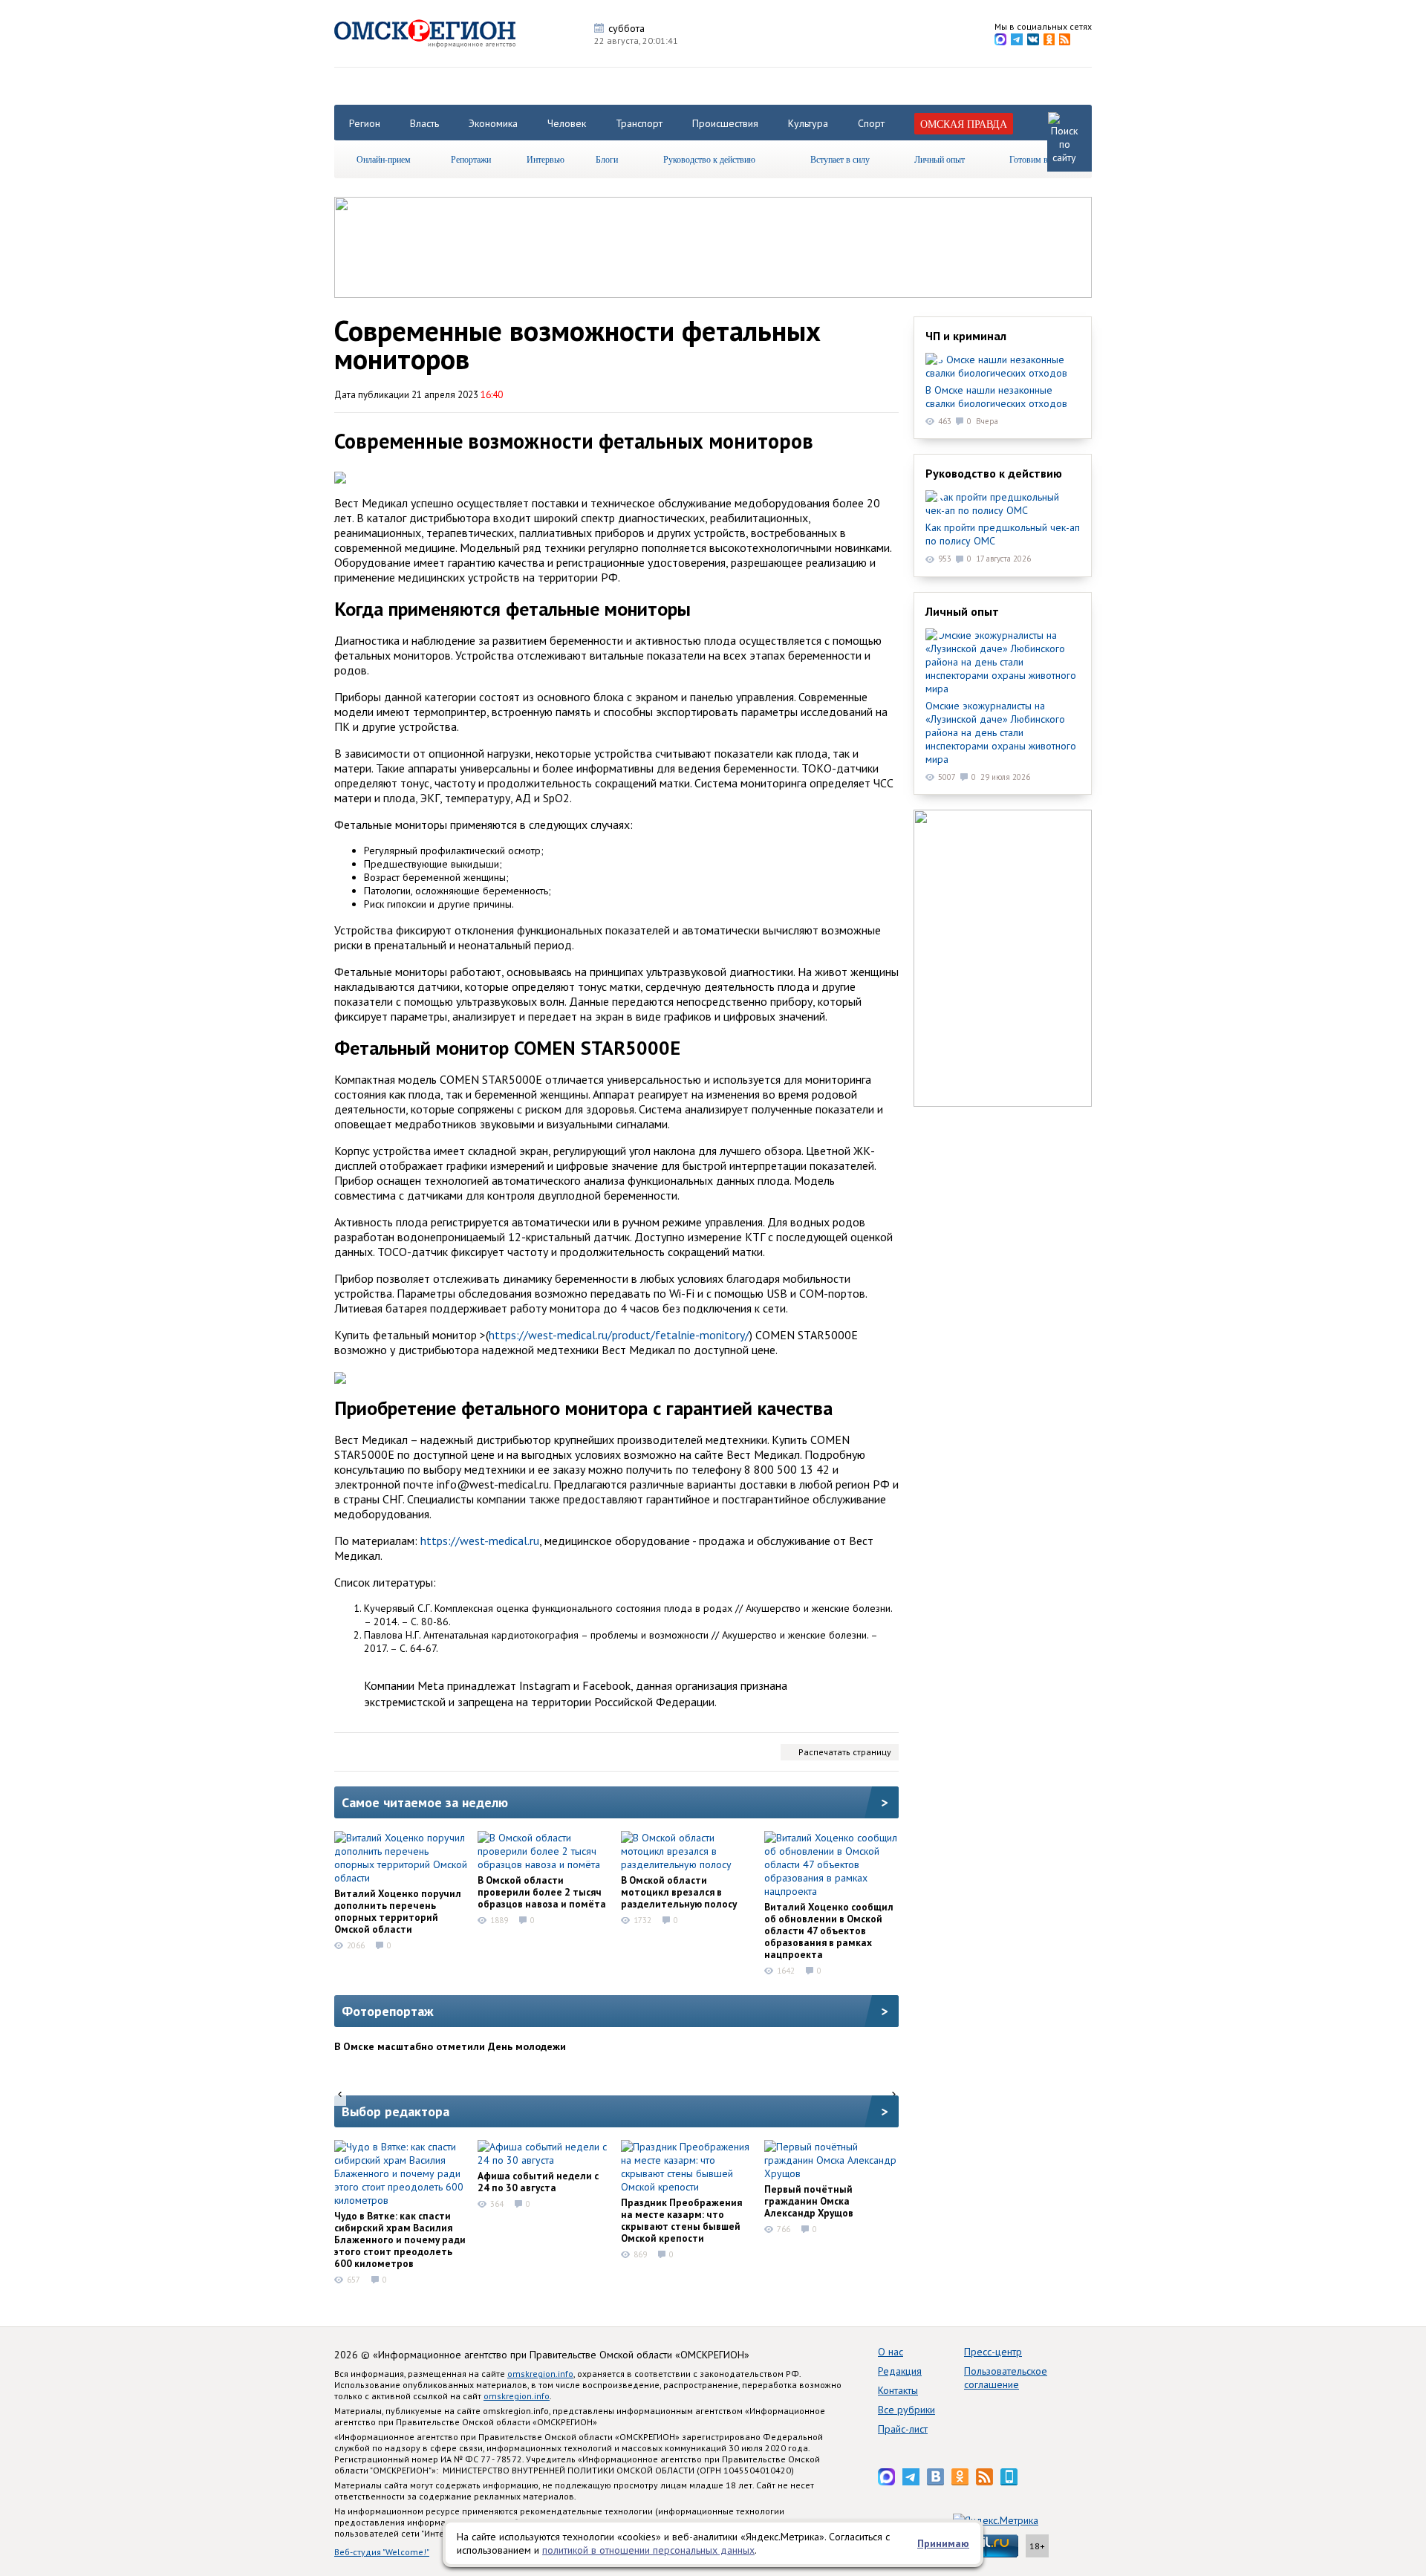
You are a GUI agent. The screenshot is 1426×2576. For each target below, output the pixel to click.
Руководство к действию (709, 159)
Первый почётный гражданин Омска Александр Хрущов (809, 2201)
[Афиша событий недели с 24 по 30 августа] (544, 2153)
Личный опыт (940, 159)
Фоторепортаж (388, 2011)
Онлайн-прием (384, 159)
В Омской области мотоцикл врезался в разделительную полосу (679, 1892)
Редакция (900, 2371)
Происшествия (725, 123)
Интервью (546, 159)
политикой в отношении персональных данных (648, 2550)
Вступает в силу (840, 159)
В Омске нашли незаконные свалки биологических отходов (996, 397)
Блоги (607, 159)
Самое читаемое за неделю (425, 1802)
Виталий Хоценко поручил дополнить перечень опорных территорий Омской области (398, 1911)
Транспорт (639, 123)
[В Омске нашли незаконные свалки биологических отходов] (1003, 366)
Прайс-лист (903, 2429)
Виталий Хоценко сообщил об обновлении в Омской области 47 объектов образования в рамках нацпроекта (829, 1931)
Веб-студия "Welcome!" (382, 2552)
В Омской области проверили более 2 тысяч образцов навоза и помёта (542, 1892)
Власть (424, 123)
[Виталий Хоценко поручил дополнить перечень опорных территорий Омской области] (401, 1858)
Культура (808, 123)
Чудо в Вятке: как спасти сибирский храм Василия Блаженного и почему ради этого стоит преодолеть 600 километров (400, 2240)
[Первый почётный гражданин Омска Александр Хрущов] (831, 2160)
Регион (365, 123)
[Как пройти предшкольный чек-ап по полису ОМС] (1003, 504)
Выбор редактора (395, 2111)
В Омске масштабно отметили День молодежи (450, 2046)
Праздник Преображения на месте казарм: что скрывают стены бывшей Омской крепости (681, 2220)
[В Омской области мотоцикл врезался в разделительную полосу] (688, 1851)
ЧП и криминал (966, 336)
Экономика (493, 123)
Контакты (898, 2390)
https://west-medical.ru (480, 1541)
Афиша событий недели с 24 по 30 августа (538, 2182)
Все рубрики (906, 2410)
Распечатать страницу (845, 1752)
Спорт (871, 123)
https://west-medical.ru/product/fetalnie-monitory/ (619, 1335)
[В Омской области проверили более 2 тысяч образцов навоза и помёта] (544, 1851)
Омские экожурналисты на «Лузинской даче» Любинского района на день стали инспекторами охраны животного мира (1001, 732)
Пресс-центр (993, 2352)
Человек (567, 123)
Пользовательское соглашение (1006, 2378)
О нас (891, 2352)
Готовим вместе (1039, 159)
